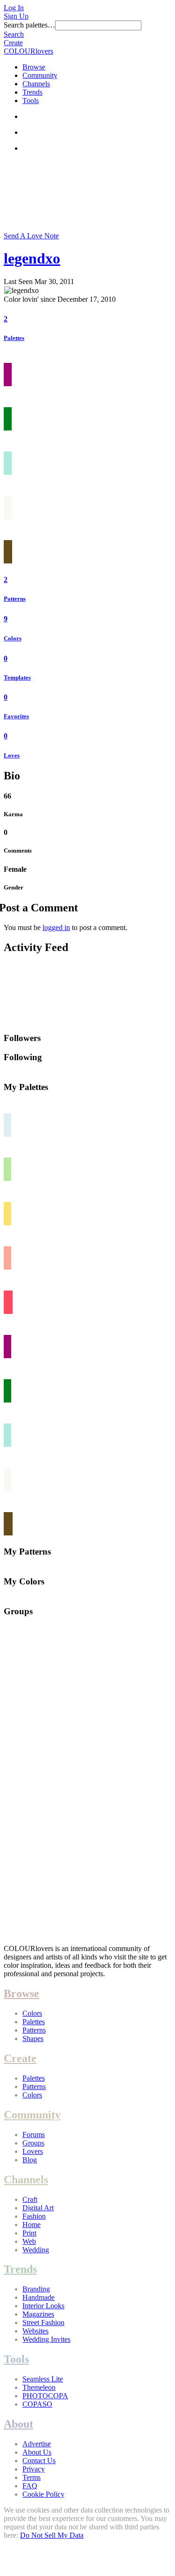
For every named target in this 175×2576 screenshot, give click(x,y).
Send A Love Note (31, 236)
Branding (36, 2289)
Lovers (33, 2151)
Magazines (38, 2314)
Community (40, 75)
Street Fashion (43, 2323)
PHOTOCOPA (45, 2396)
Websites (35, 2331)
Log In (14, 8)
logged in (56, 927)
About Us (37, 2452)
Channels (36, 84)
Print (29, 2233)
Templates (17, 677)
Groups (33, 2143)
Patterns (15, 599)
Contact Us (39, 2461)
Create (13, 43)
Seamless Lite (43, 2379)
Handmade (38, 2297)
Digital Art (38, 2208)
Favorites (16, 716)
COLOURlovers (28, 51)
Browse (34, 67)
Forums (34, 2135)
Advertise (37, 2444)
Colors (13, 638)
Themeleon (39, 2387)
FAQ (30, 2486)
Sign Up (16, 16)
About (18, 2424)
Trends (32, 92)
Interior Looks (43, 2306)
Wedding (36, 2250)
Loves (12, 755)
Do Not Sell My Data (52, 2535)
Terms (31, 2477)
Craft (30, 2199)
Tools (31, 101)
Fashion (34, 2216)
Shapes (33, 2038)
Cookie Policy (43, 2494)
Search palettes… (29, 25)
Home (31, 2225)
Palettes (14, 338)
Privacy (34, 2469)
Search (14, 34)
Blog (30, 2160)
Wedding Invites (46, 2339)
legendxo (32, 258)
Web (29, 2241)
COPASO (37, 2404)
